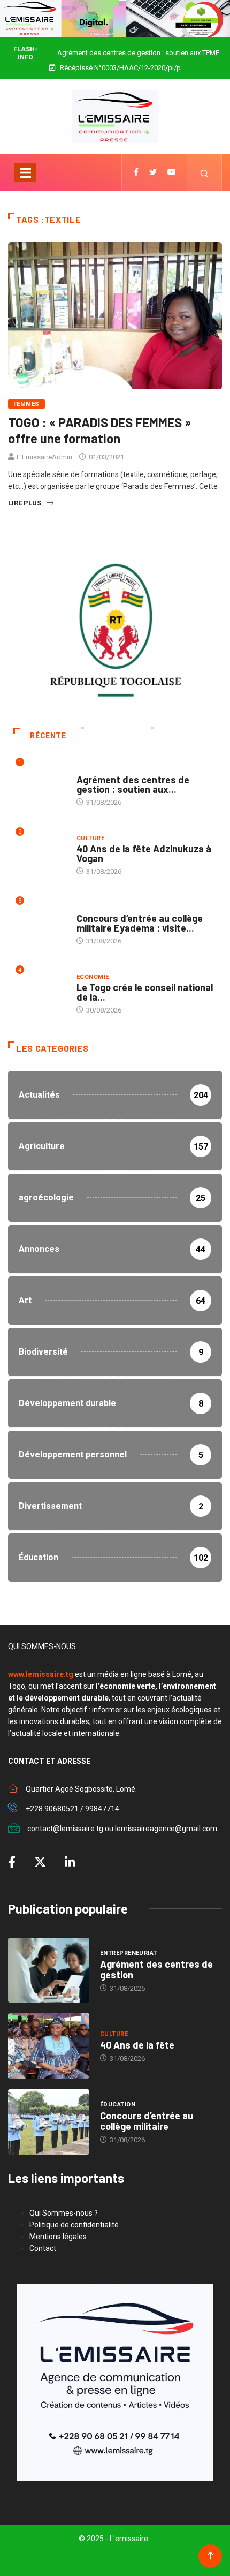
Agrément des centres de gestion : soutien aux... (133, 784)
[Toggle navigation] (25, 172)
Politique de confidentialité (74, 2225)
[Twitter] (153, 172)
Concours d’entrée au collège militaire (147, 2121)
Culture (90, 838)
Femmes (26, 404)
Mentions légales (58, 2237)
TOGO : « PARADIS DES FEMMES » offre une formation (99, 430)
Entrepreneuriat (105, 769)
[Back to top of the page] (210, 2556)
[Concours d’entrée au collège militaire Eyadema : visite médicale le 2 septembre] (49, 2122)
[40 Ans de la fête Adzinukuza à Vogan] (49, 2046)
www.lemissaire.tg (41, 1674)
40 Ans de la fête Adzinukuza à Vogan (144, 853)
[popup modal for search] (205, 172)
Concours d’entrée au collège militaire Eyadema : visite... (140, 923)
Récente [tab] (48, 736)
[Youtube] (172, 172)
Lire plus (25, 503)
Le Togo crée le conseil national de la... (145, 992)
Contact (43, 2248)
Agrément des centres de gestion (156, 1969)
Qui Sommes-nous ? (64, 2213)
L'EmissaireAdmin (44, 457)
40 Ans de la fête (137, 2045)
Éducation (94, 908)
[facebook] (136, 172)
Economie (93, 977)
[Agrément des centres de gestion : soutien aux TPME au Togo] (49, 1970)
